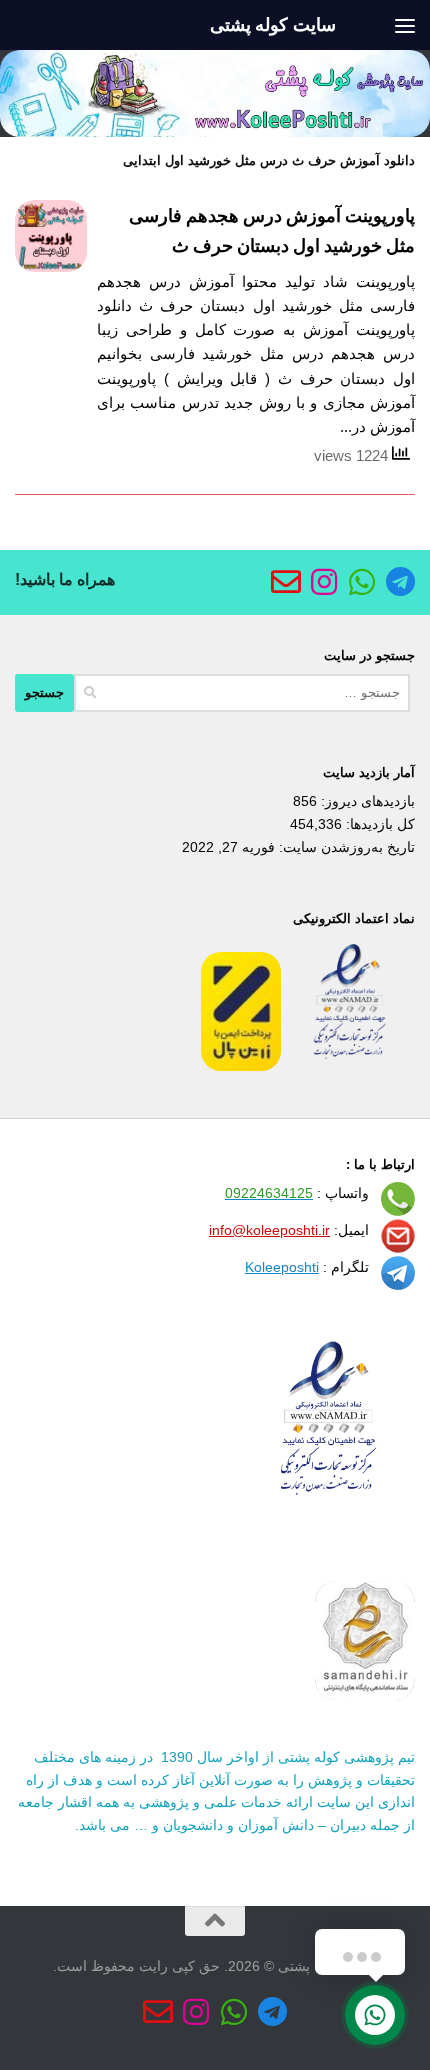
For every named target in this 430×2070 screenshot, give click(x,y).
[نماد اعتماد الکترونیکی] (350, 1066)
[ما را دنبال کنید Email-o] (286, 582)
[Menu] (405, 25)
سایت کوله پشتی (273, 25)
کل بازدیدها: (378, 824)
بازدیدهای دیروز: (366, 801)
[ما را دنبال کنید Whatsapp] (362, 582)
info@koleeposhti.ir (269, 1230)
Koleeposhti (282, 1267)
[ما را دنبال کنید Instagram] (324, 582)
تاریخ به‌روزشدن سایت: (345, 847)
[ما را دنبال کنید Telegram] (400, 582)
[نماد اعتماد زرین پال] (241, 1066)
